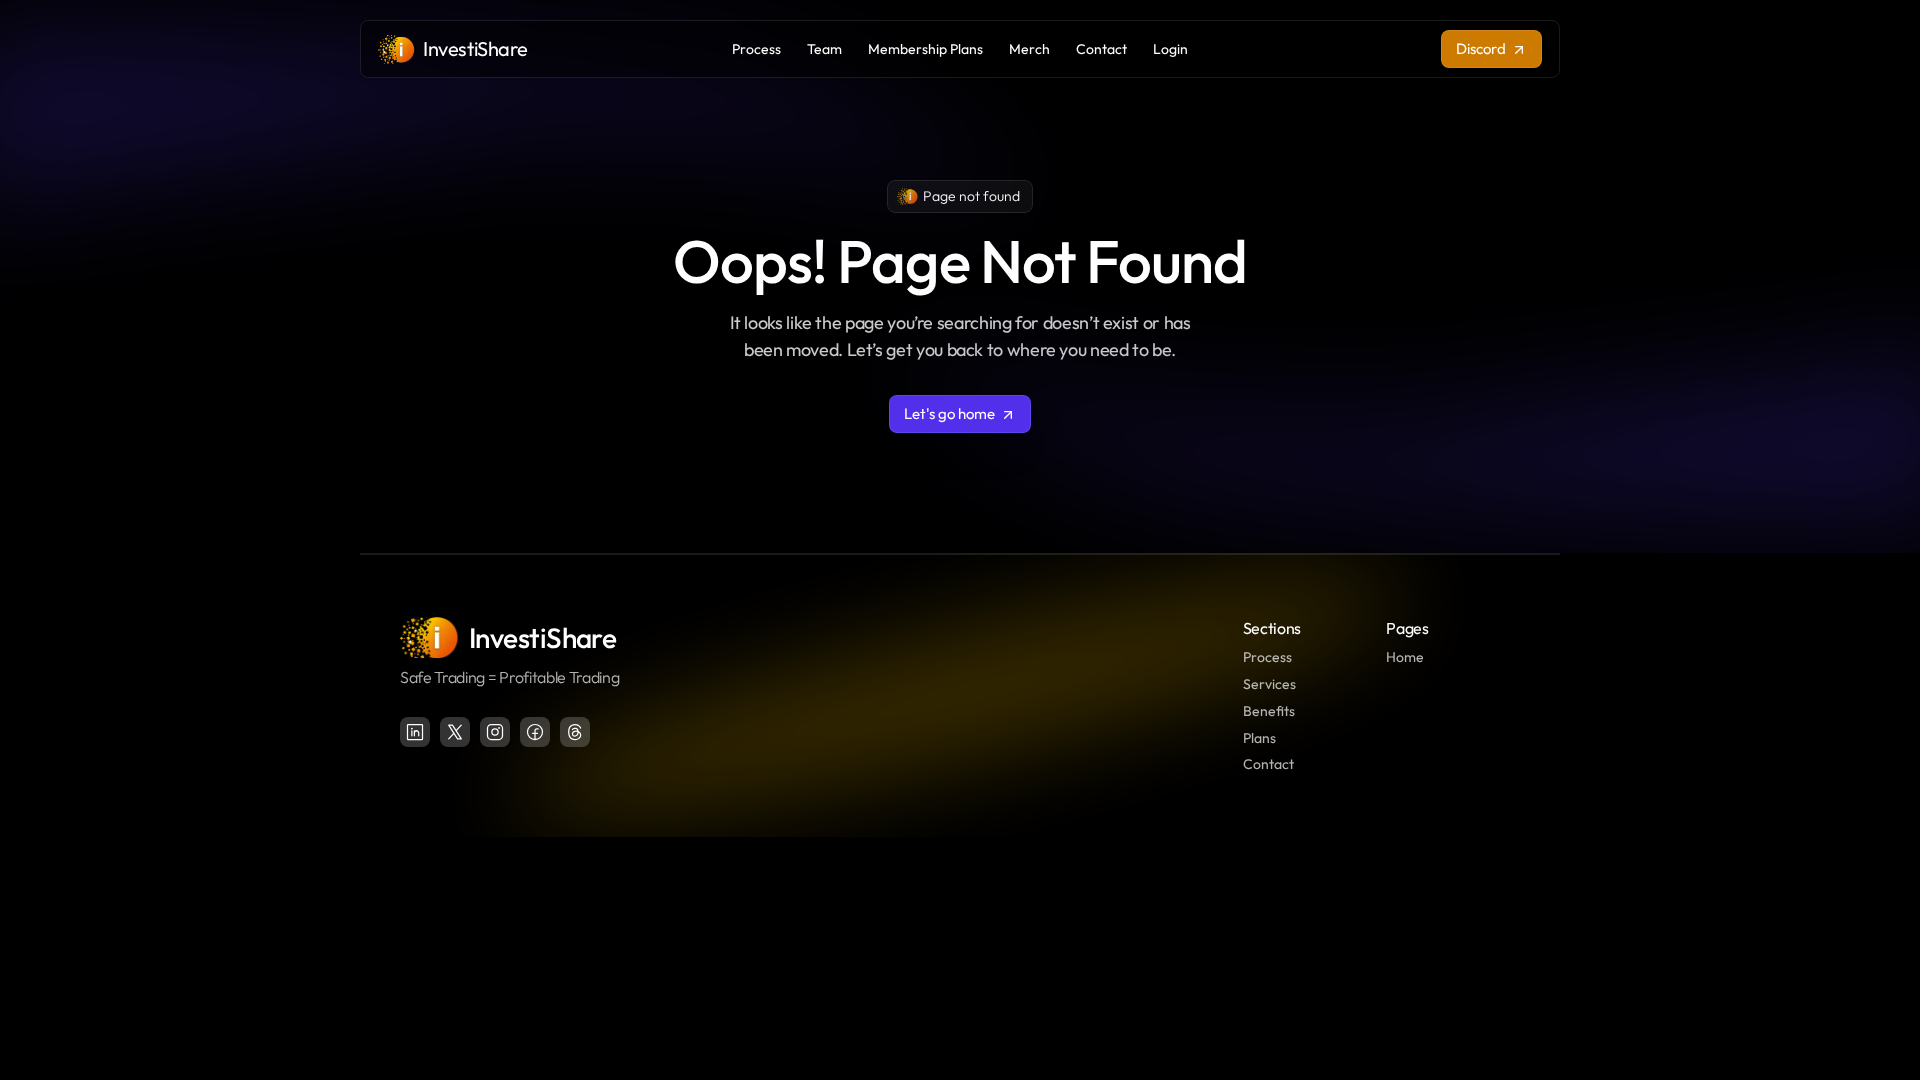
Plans (1259, 738)
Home (1405, 657)
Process (1267, 657)
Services (1269, 684)
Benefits (1269, 711)
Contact (1268, 764)
